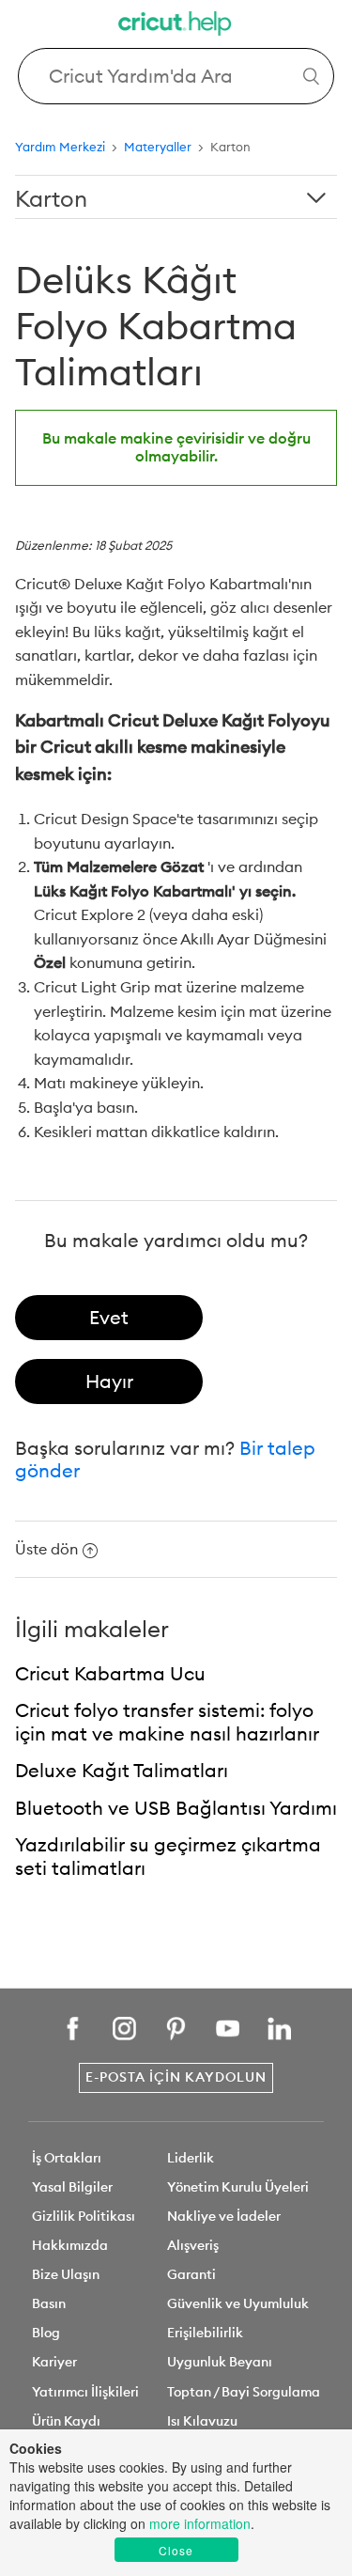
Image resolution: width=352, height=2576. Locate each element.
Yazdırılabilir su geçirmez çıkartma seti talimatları (168, 1856)
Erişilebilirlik (205, 2333)
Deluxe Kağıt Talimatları (122, 1770)
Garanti (191, 2274)
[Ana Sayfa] (176, 26)
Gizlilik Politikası (84, 2216)
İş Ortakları (67, 2158)
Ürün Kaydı (66, 2421)
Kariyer (54, 2362)
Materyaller (158, 147)
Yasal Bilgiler (72, 2187)
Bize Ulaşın (66, 2274)
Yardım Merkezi (60, 147)
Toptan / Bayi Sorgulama (244, 2392)
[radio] (109, 1318)
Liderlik (191, 2158)
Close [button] (176, 2550)
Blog (46, 2333)
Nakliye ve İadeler (224, 2216)
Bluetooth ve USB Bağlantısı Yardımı (176, 1808)
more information (200, 2523)
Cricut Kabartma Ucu (110, 1673)
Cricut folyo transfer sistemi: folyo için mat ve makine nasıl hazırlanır (167, 1722)
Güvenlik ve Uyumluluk (238, 2303)
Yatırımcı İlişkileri (85, 2392)
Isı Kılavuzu (202, 2421)
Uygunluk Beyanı (220, 2362)
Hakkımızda (70, 2245)
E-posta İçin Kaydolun (176, 2077)
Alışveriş (193, 2245)
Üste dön (46, 1549)
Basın (49, 2303)
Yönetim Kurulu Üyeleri (238, 2187)
